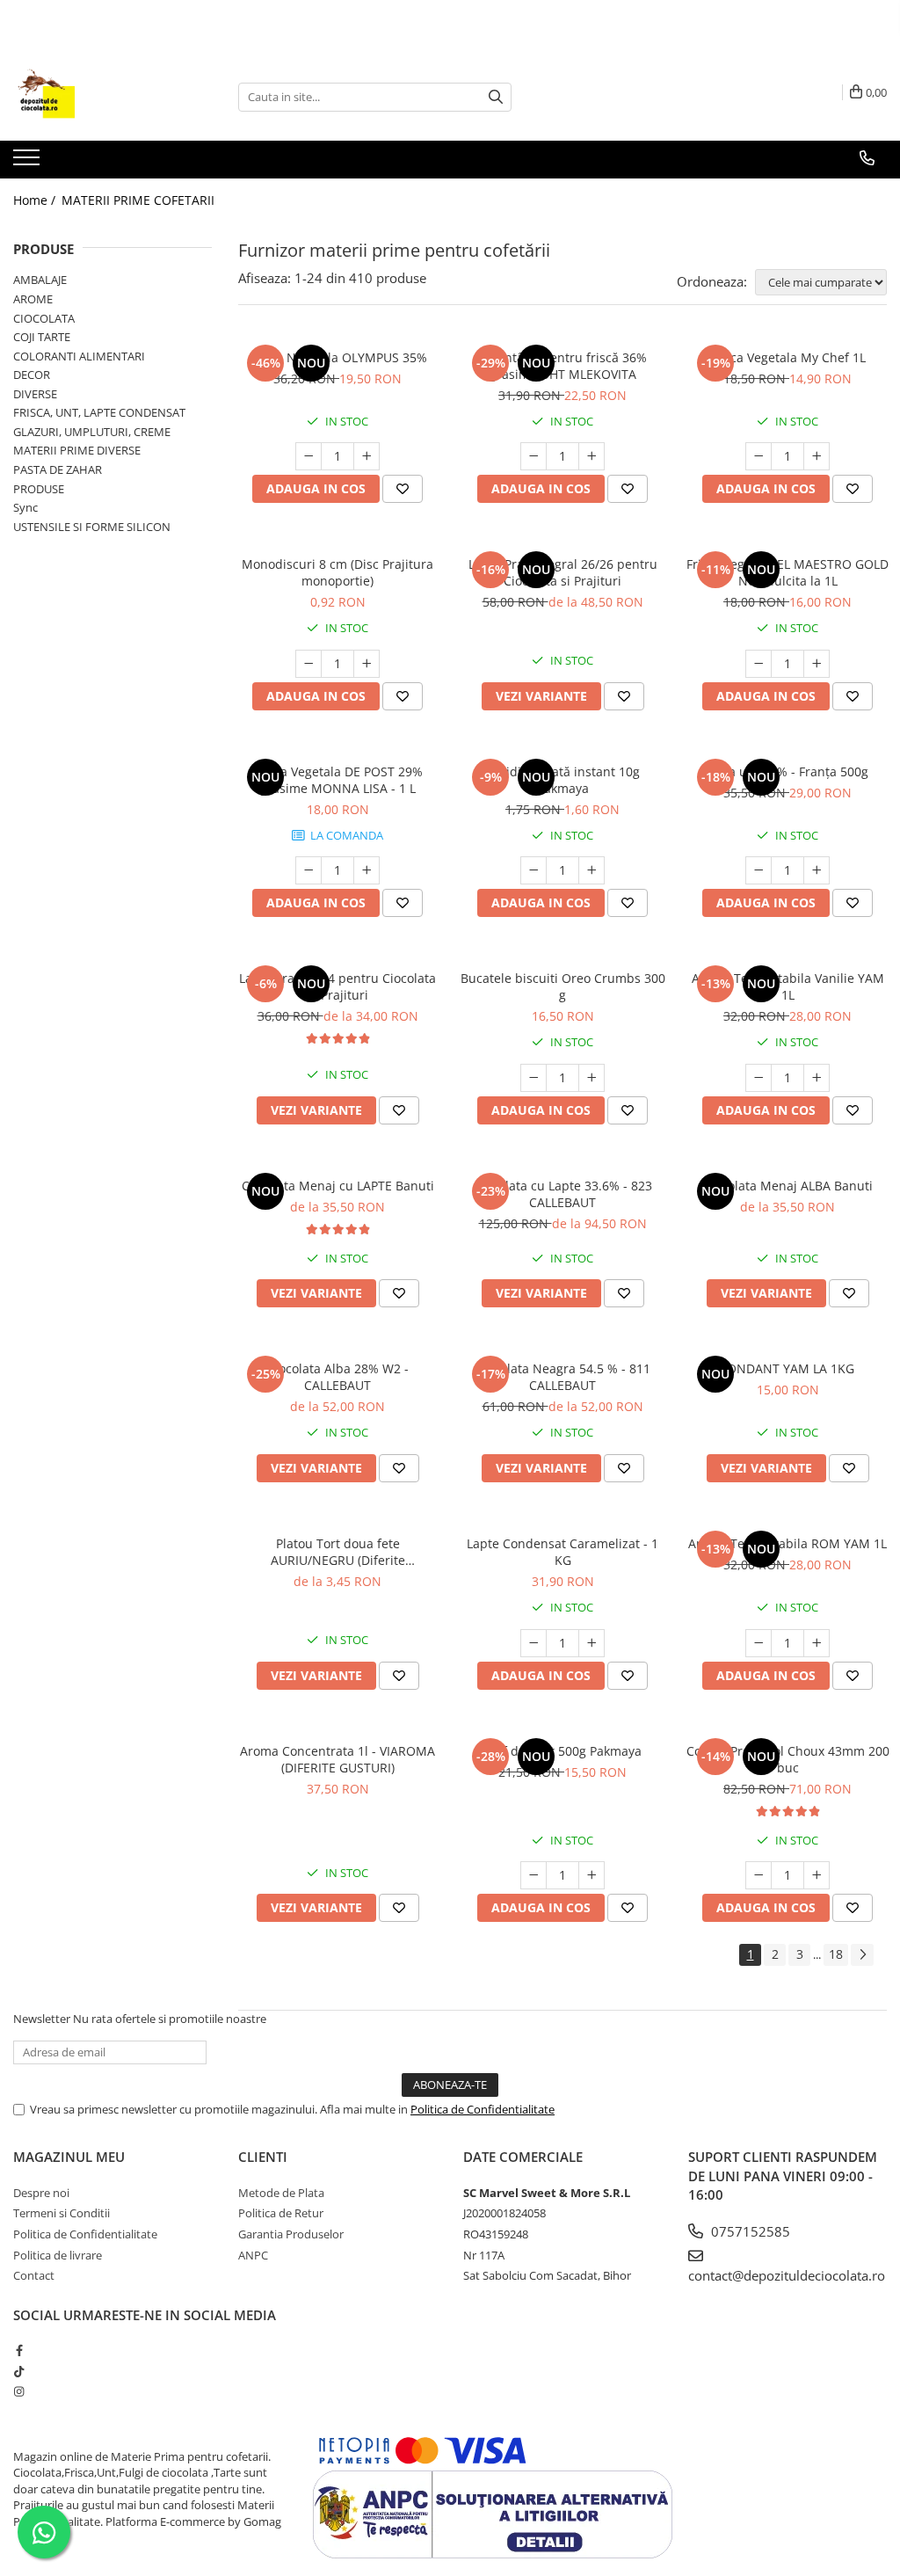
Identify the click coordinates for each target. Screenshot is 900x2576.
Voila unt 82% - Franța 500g (788, 771)
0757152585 (749, 2231)
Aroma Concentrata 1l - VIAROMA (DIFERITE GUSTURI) (337, 1759)
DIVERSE (35, 394)
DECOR (32, 375)
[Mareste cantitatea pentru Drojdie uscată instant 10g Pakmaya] (592, 870)
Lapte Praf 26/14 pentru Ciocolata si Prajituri (337, 986)
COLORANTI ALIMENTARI (79, 356)
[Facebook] (19, 2350)
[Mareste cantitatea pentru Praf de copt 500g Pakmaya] (592, 1875)
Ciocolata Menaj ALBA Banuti (788, 1186)
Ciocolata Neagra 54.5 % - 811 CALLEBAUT (563, 1377)
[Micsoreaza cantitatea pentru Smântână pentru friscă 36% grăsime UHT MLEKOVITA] (533, 456)
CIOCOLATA (44, 318)
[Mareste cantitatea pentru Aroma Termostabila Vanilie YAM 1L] (817, 1078)
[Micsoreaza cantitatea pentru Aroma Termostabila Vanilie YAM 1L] (758, 1078)
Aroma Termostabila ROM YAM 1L (787, 1543)
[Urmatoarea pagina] (862, 1955)
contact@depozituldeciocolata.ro (787, 2275)
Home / (36, 200)
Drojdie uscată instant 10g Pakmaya (562, 780)
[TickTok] (19, 2371)
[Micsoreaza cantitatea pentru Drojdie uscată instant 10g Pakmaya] (533, 870)
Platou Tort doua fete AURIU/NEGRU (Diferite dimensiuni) (338, 1552)
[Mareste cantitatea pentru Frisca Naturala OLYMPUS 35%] (367, 456)
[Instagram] (19, 2391)
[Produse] (29, 163)
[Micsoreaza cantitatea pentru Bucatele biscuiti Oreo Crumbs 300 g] (533, 1078)
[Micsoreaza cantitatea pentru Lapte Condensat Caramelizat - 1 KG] (533, 1643)
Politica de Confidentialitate (483, 2109)
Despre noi (41, 2193)
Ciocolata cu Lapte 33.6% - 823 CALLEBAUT (563, 1194)
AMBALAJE (40, 280)
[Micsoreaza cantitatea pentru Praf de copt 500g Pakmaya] (533, 1875)
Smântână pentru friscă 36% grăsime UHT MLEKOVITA (563, 366)
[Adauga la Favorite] (403, 489)
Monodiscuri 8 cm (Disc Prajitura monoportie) (337, 572)
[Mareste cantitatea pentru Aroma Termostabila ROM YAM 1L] (817, 1643)
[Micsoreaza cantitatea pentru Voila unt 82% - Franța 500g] (758, 870)
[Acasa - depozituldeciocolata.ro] (101, 97)
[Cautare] (496, 97)
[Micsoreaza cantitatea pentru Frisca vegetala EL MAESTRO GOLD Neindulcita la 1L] (758, 664)
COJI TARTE (42, 337)
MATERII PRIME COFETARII (138, 200)
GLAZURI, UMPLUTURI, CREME (92, 432)
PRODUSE (39, 489)
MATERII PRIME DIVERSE (77, 450)
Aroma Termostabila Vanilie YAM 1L (788, 986)
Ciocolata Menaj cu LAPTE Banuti (338, 1186)
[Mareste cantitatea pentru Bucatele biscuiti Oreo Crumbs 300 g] (592, 1078)
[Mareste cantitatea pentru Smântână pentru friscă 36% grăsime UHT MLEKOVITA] (592, 456)
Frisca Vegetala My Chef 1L (787, 357)
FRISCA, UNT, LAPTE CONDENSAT (99, 412)
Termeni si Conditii (62, 2213)
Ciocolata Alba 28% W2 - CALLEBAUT (338, 1377)
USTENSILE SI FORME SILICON (92, 527)
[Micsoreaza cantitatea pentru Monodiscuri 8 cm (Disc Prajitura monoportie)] (308, 664)
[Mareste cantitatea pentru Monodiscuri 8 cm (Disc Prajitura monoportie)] (367, 664)
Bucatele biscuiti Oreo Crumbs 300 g (563, 986)
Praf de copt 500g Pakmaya (562, 1751)
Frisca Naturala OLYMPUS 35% (338, 357)
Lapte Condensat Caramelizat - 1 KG (562, 1552)
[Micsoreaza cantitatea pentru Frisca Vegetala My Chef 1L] (758, 456)
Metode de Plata (281, 2193)
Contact (34, 2275)
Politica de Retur (281, 2213)
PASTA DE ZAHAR (58, 469)
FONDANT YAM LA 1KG (787, 1368)
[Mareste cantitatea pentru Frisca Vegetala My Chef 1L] (817, 456)
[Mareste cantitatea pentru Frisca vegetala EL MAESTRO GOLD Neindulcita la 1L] (817, 664)
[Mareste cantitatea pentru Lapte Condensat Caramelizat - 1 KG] (592, 1643)
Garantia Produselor (291, 2234)
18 (836, 1954)
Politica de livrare (58, 2255)
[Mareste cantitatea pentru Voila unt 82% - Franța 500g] (817, 870)
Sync (25, 507)
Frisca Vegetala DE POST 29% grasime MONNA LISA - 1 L (338, 780)
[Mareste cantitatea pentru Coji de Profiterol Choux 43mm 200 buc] (817, 1875)
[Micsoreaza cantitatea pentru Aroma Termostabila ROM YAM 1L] (758, 1643)
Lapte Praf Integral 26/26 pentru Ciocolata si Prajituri (563, 572)
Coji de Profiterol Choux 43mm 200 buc (788, 1759)
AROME (33, 299)
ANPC (253, 2255)
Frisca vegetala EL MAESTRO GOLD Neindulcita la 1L (787, 572)
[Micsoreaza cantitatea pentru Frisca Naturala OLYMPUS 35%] (308, 456)
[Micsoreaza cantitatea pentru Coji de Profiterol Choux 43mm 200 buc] (758, 1875)
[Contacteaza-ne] (867, 158)
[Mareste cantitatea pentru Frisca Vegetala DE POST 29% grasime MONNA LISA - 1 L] (367, 870)
